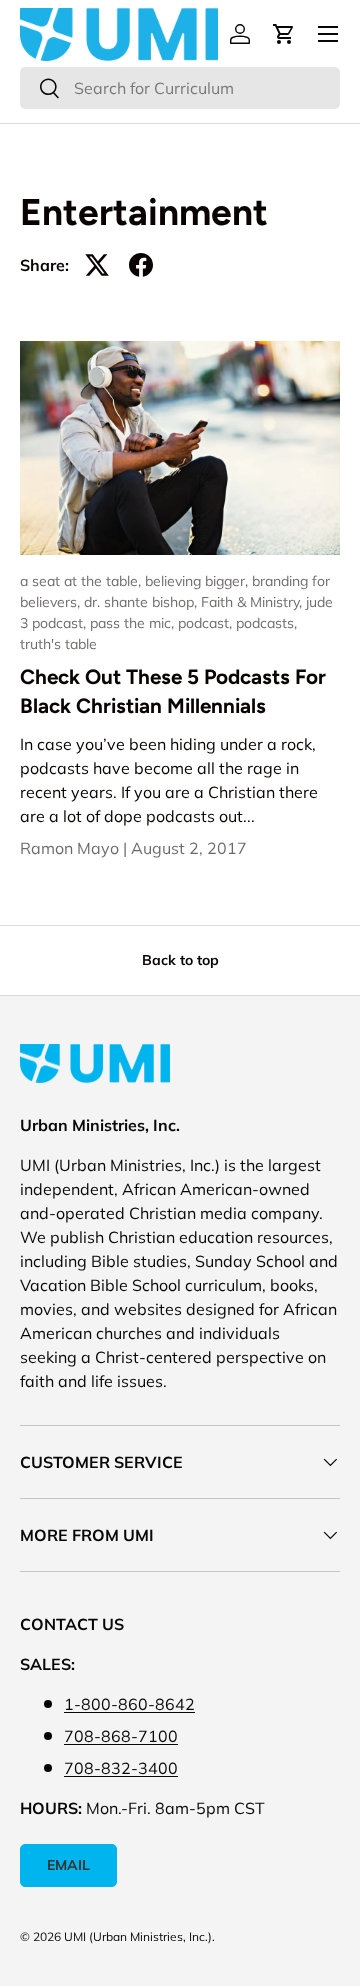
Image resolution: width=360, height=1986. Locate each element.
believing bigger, (198, 581)
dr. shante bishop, (142, 602)
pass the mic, (134, 623)
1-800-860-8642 (129, 1704)
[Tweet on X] (97, 265)
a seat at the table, (82, 581)
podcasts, (266, 623)
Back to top (180, 960)
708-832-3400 (121, 1768)
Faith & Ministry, (253, 602)
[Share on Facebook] (141, 265)
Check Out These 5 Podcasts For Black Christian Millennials (173, 691)
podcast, (207, 623)
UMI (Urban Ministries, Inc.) (138, 1936)
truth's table (58, 644)
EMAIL (68, 1865)
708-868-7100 (121, 1736)
